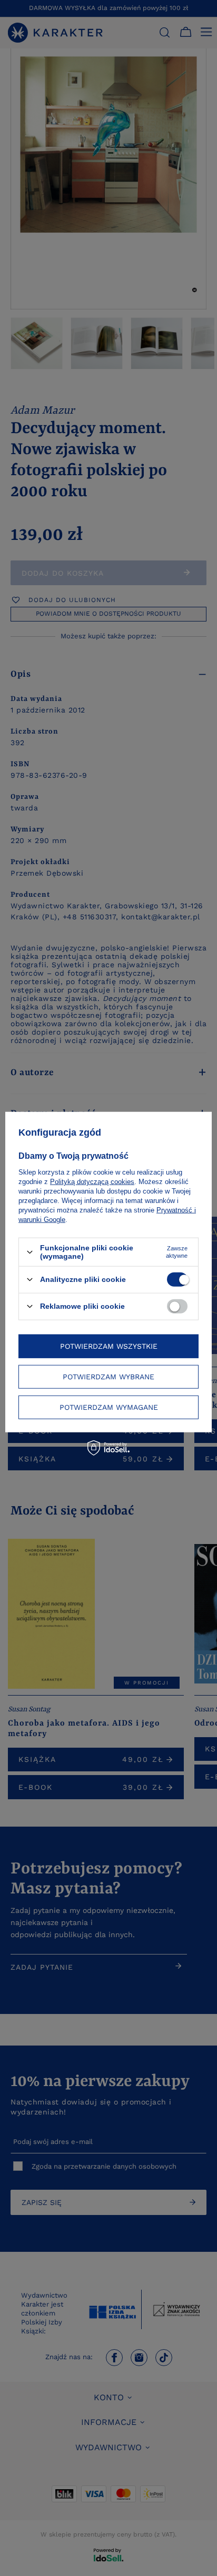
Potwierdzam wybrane (108, 1377)
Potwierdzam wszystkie (109, 1346)
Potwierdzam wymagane (109, 1407)
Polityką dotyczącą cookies (92, 1182)
